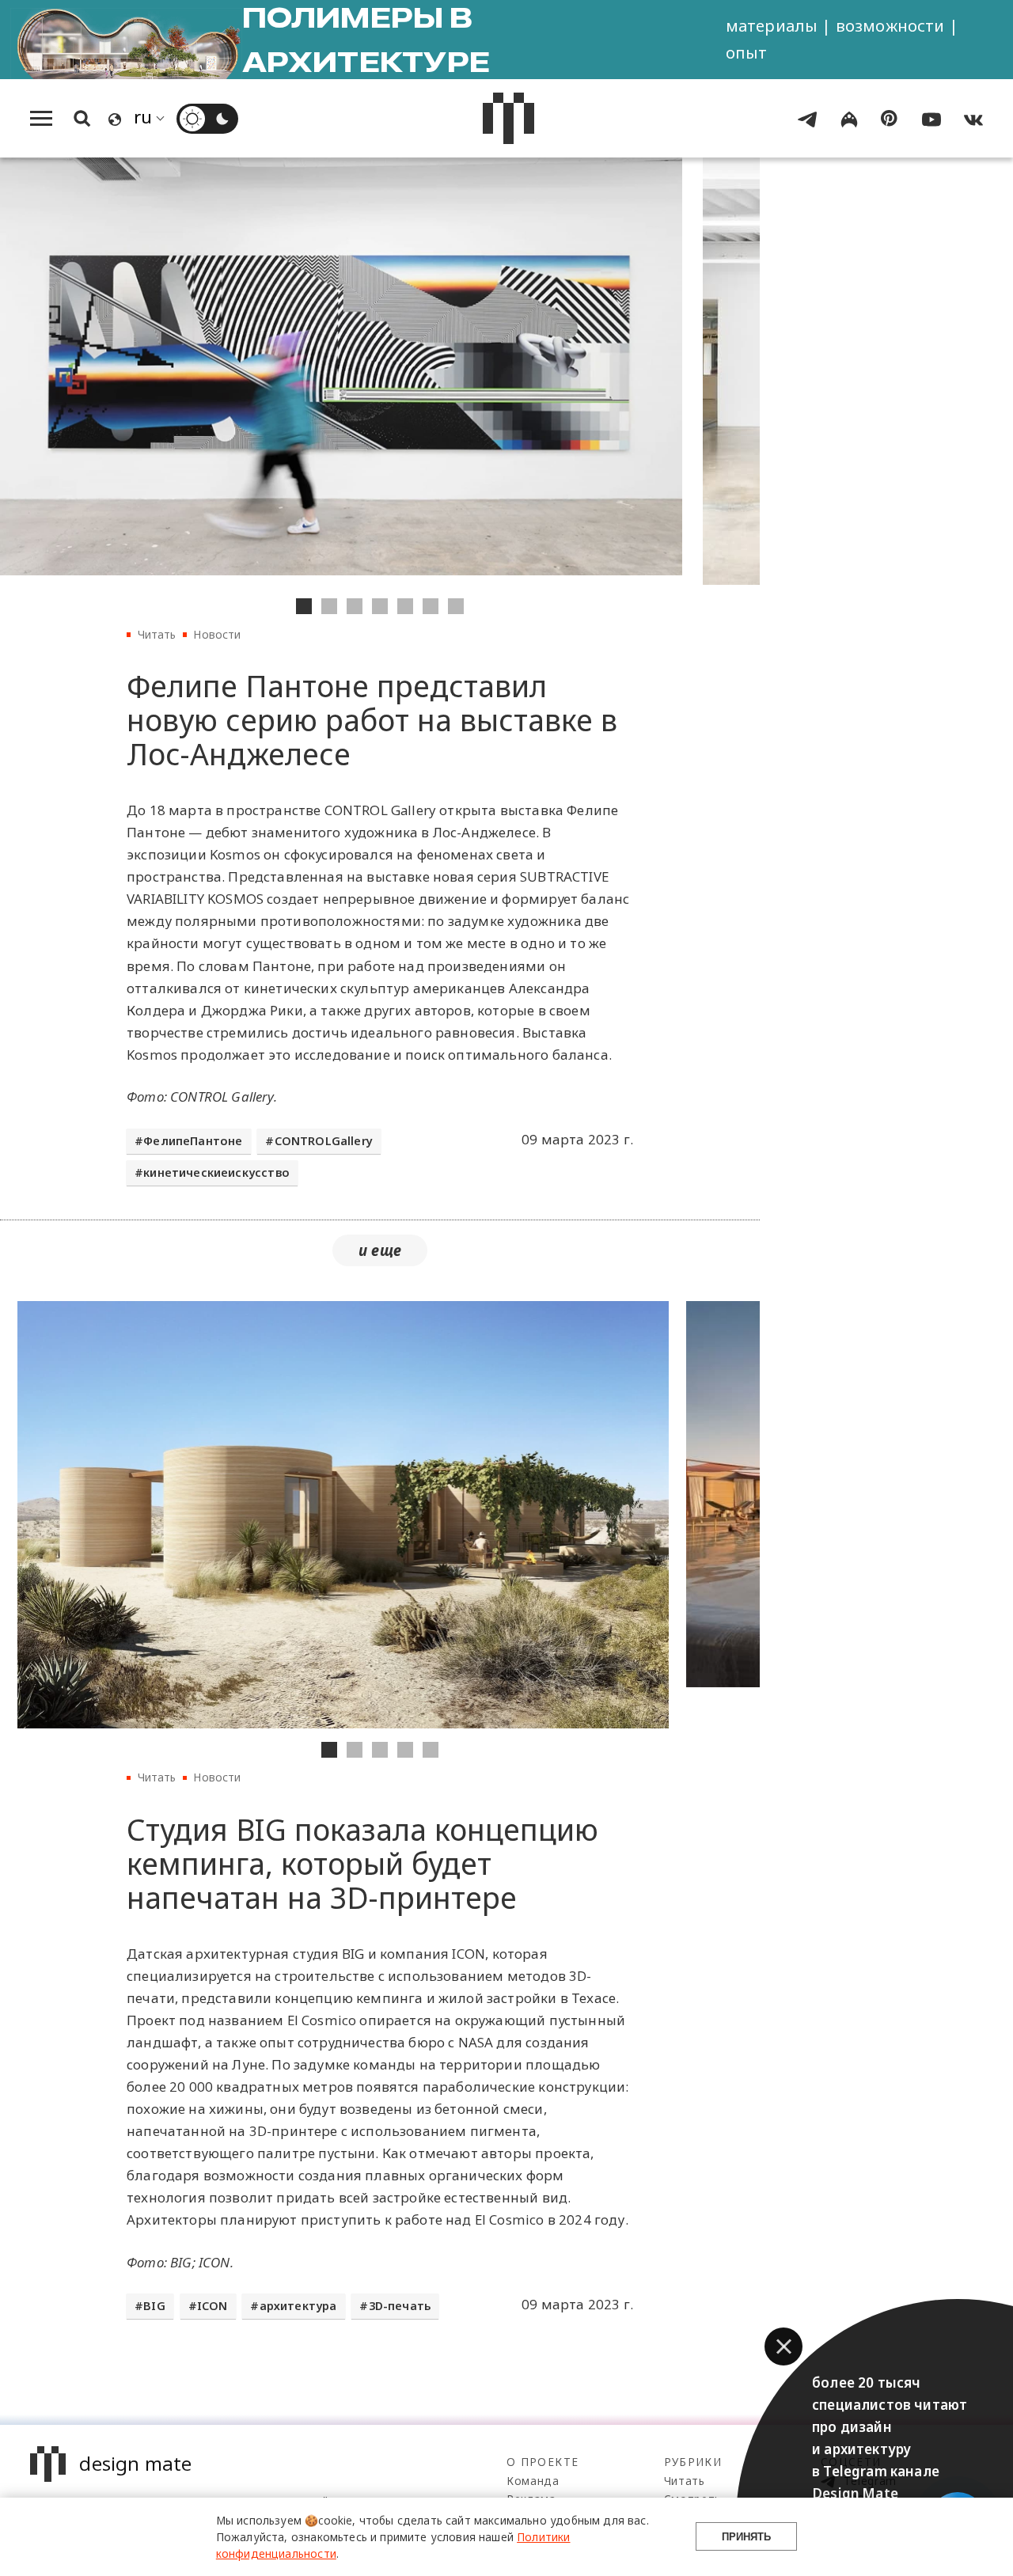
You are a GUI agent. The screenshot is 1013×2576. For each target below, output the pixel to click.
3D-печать (400, 2306)
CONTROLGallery (324, 1141)
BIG (154, 2306)
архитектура (298, 2306)
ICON (212, 2306)
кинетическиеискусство (216, 1172)
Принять (746, 2537)
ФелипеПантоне (193, 1141)
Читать (157, 634)
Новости (217, 634)
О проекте (543, 2462)
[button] (783, 2346)
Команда (533, 2481)
